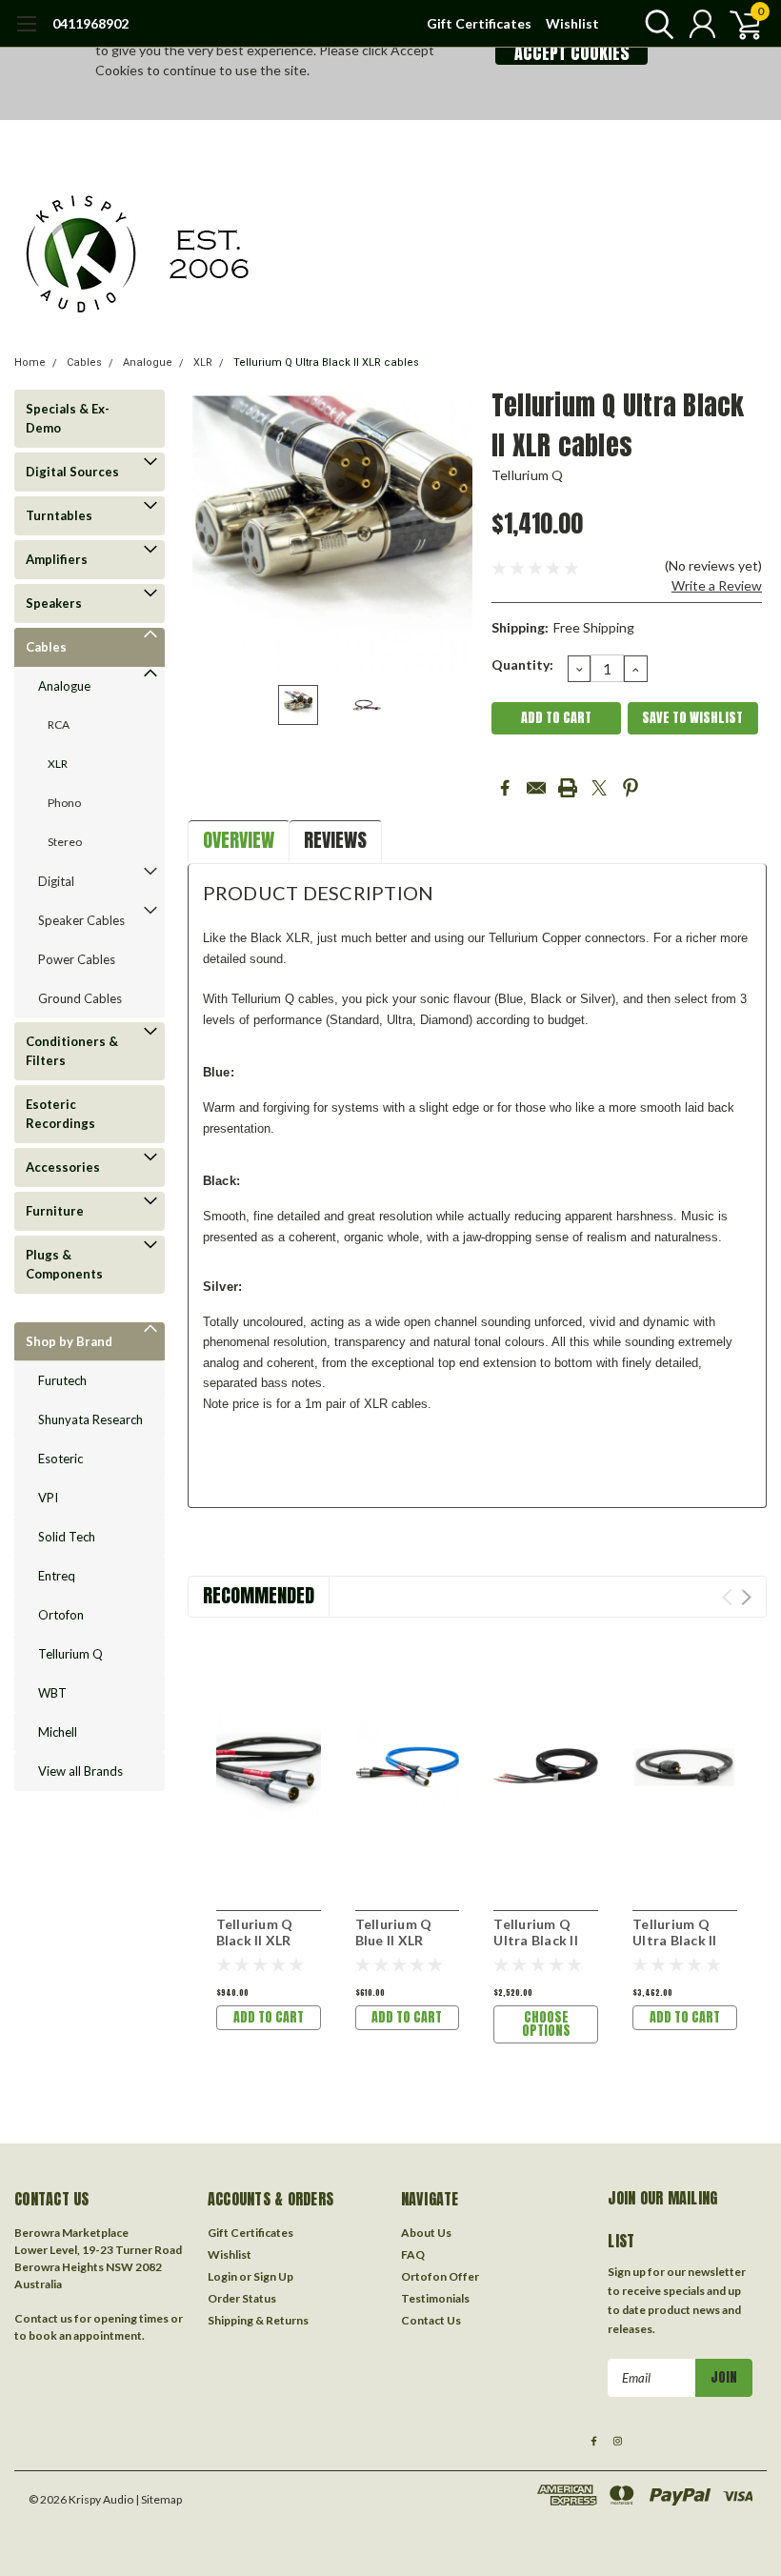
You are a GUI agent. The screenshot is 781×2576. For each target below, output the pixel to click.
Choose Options (546, 2024)
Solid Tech (67, 1537)
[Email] (536, 788)
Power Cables (77, 959)
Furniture (55, 1211)
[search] (655, 24)
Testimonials (435, 2298)
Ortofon (61, 1615)
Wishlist (572, 23)
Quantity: (522, 664)
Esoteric (60, 1459)
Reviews (335, 840)
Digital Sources (72, 472)
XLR (203, 362)
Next (453, 530)
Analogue (148, 362)
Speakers (54, 603)
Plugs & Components (64, 1264)
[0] (738, 24)
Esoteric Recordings (60, 1114)
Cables (84, 362)
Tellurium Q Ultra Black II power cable (675, 1941)
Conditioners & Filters (72, 1051)
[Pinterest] (631, 788)
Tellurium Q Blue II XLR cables (394, 1941)
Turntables (59, 515)
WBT (52, 1693)
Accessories (63, 1167)
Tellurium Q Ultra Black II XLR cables (326, 362)
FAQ (413, 2254)
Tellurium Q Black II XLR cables (255, 1941)
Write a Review (717, 585)
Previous (211, 530)
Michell (58, 1732)
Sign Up (273, 2276)
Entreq (57, 1576)
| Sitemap (159, 2499)
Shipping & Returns (258, 2320)
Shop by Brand (69, 1341)
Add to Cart (269, 2017)
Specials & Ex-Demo (68, 418)
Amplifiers (57, 559)
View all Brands (80, 1771)
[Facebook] (505, 788)
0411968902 (90, 23)
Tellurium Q (70, 1654)
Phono (64, 803)
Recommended (259, 1595)
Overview (239, 840)
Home (30, 362)
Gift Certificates (479, 23)
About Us (426, 2233)
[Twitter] (599, 788)
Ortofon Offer (440, 2276)
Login (222, 2276)
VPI (48, 1498)
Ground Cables (80, 998)
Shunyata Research (90, 1419)
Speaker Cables (81, 920)
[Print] (568, 788)
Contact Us (431, 2320)
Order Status (242, 2298)
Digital (56, 881)
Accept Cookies (572, 53)
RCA (59, 724)
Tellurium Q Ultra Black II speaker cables (542, 1941)
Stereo (65, 842)
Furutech (62, 1380)
